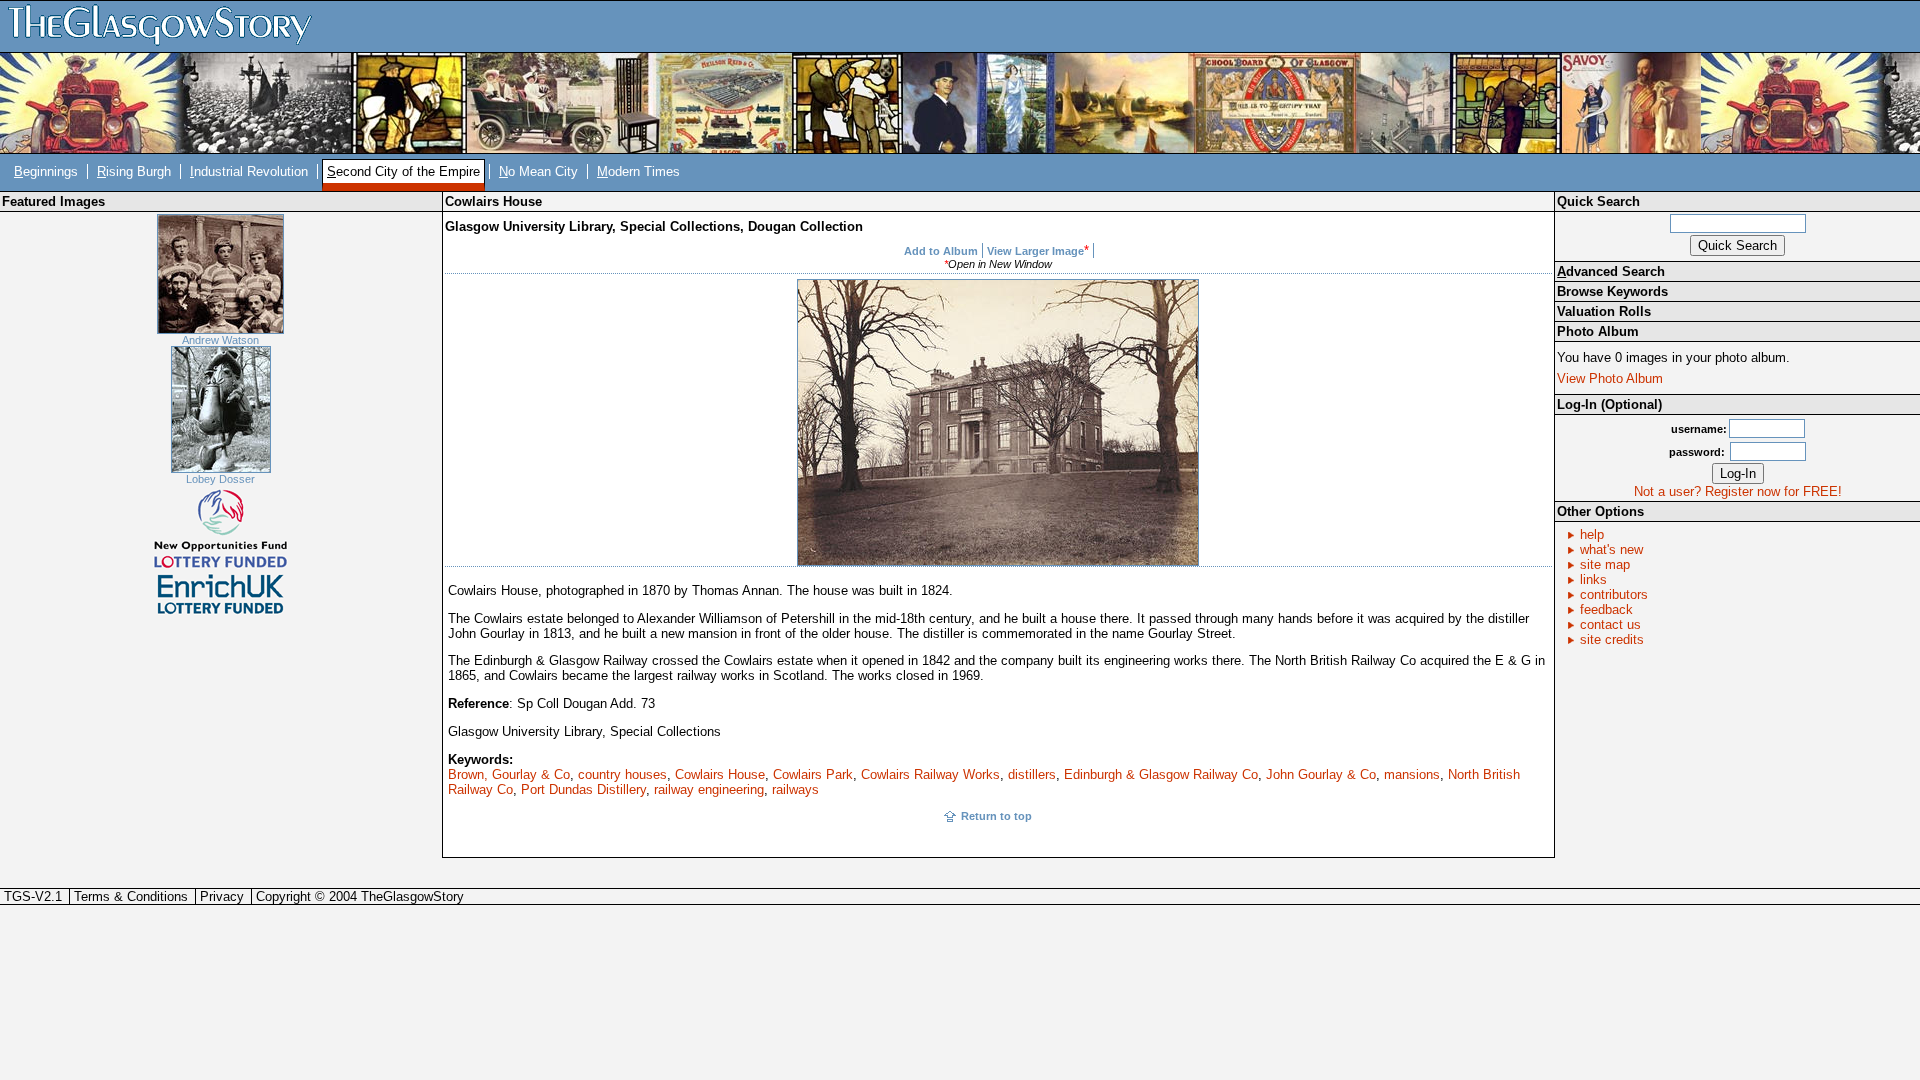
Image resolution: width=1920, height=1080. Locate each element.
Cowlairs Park (813, 774)
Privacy (222, 896)
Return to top (996, 816)
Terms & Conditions (131, 896)
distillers (1032, 774)
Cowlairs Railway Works (930, 774)
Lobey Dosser (220, 479)
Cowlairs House (720, 774)
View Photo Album (1610, 378)
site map (1605, 564)
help (1592, 534)
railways (795, 789)
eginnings (46, 171)
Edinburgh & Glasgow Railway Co (1161, 774)
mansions (1412, 774)
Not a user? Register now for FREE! (1738, 491)
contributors (1614, 594)
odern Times (638, 171)
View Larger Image (1035, 251)
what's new (1611, 549)
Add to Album (941, 251)
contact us (1610, 624)
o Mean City (538, 171)
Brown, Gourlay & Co (509, 774)
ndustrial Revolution (249, 171)
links (1593, 579)
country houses (622, 774)
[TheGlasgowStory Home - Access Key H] (167, 25)
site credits (1612, 639)
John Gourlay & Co (1321, 774)
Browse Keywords (1612, 291)
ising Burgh (134, 171)
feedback (1606, 609)
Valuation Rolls (1604, 311)
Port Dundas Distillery (583, 789)
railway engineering (709, 789)
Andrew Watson (220, 340)
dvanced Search (1611, 271)
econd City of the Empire (403, 171)
